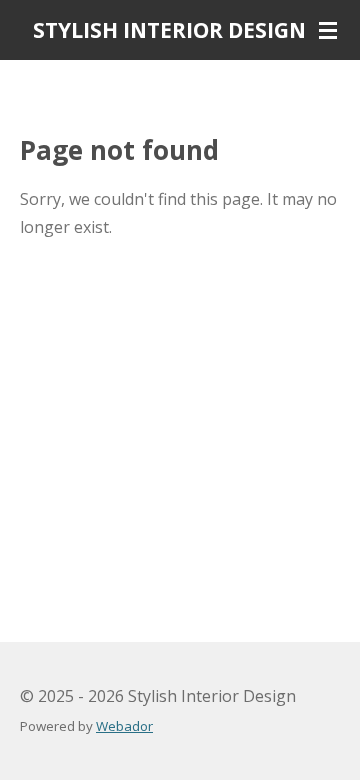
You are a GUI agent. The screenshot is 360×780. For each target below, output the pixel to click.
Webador (124, 726)
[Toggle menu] (328, 30)
